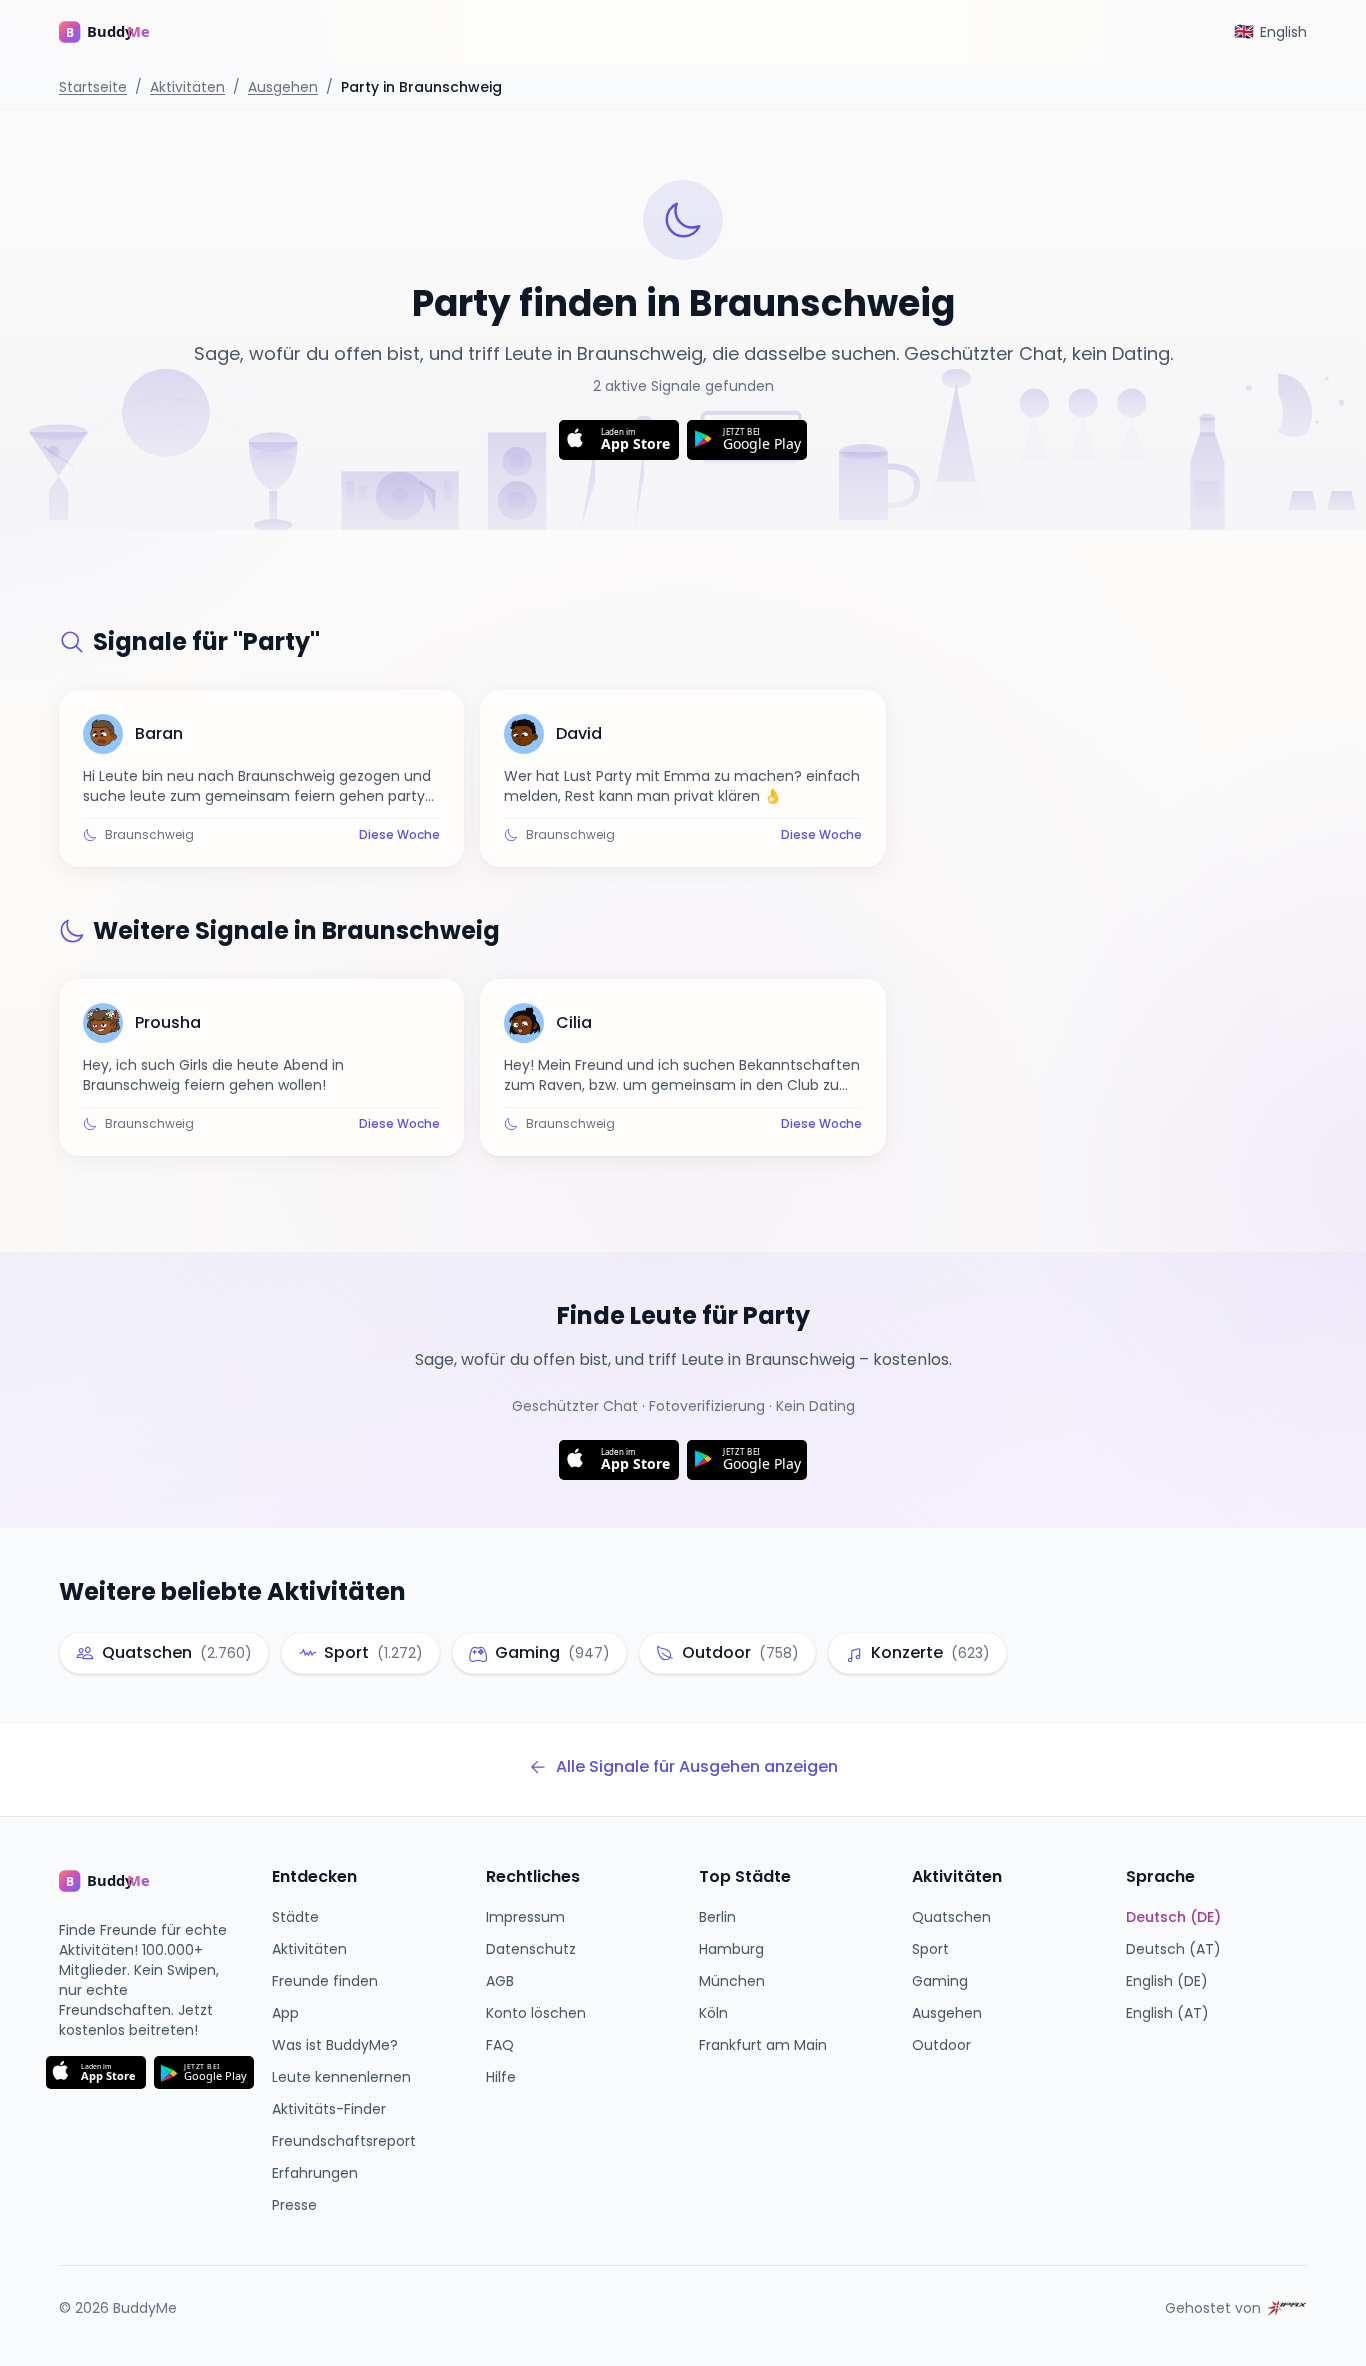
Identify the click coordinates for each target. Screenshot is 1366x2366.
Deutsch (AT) (1173, 1949)
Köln (713, 2013)
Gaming (940, 1981)
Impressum (525, 1917)
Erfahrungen (315, 2173)
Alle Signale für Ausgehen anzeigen (697, 1766)
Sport (930, 1949)
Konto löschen (536, 2013)
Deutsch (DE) (1173, 1917)
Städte (295, 1917)
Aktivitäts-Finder (329, 2109)
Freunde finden (325, 1981)
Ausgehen (283, 87)
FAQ (500, 2045)
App (285, 2013)
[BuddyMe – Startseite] (119, 32)
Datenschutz (531, 1949)
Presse (294, 2205)
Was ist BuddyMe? (335, 2045)
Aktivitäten (187, 87)
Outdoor (941, 2045)
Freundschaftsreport (344, 2141)
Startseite (93, 87)
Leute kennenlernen (341, 2077)
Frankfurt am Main (763, 2045)
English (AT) (1167, 2013)
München (732, 1981)
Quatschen (951, 1917)
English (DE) (1167, 1981)
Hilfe (501, 2077)
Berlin (717, 1917)
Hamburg (731, 1949)
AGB (500, 1981)
